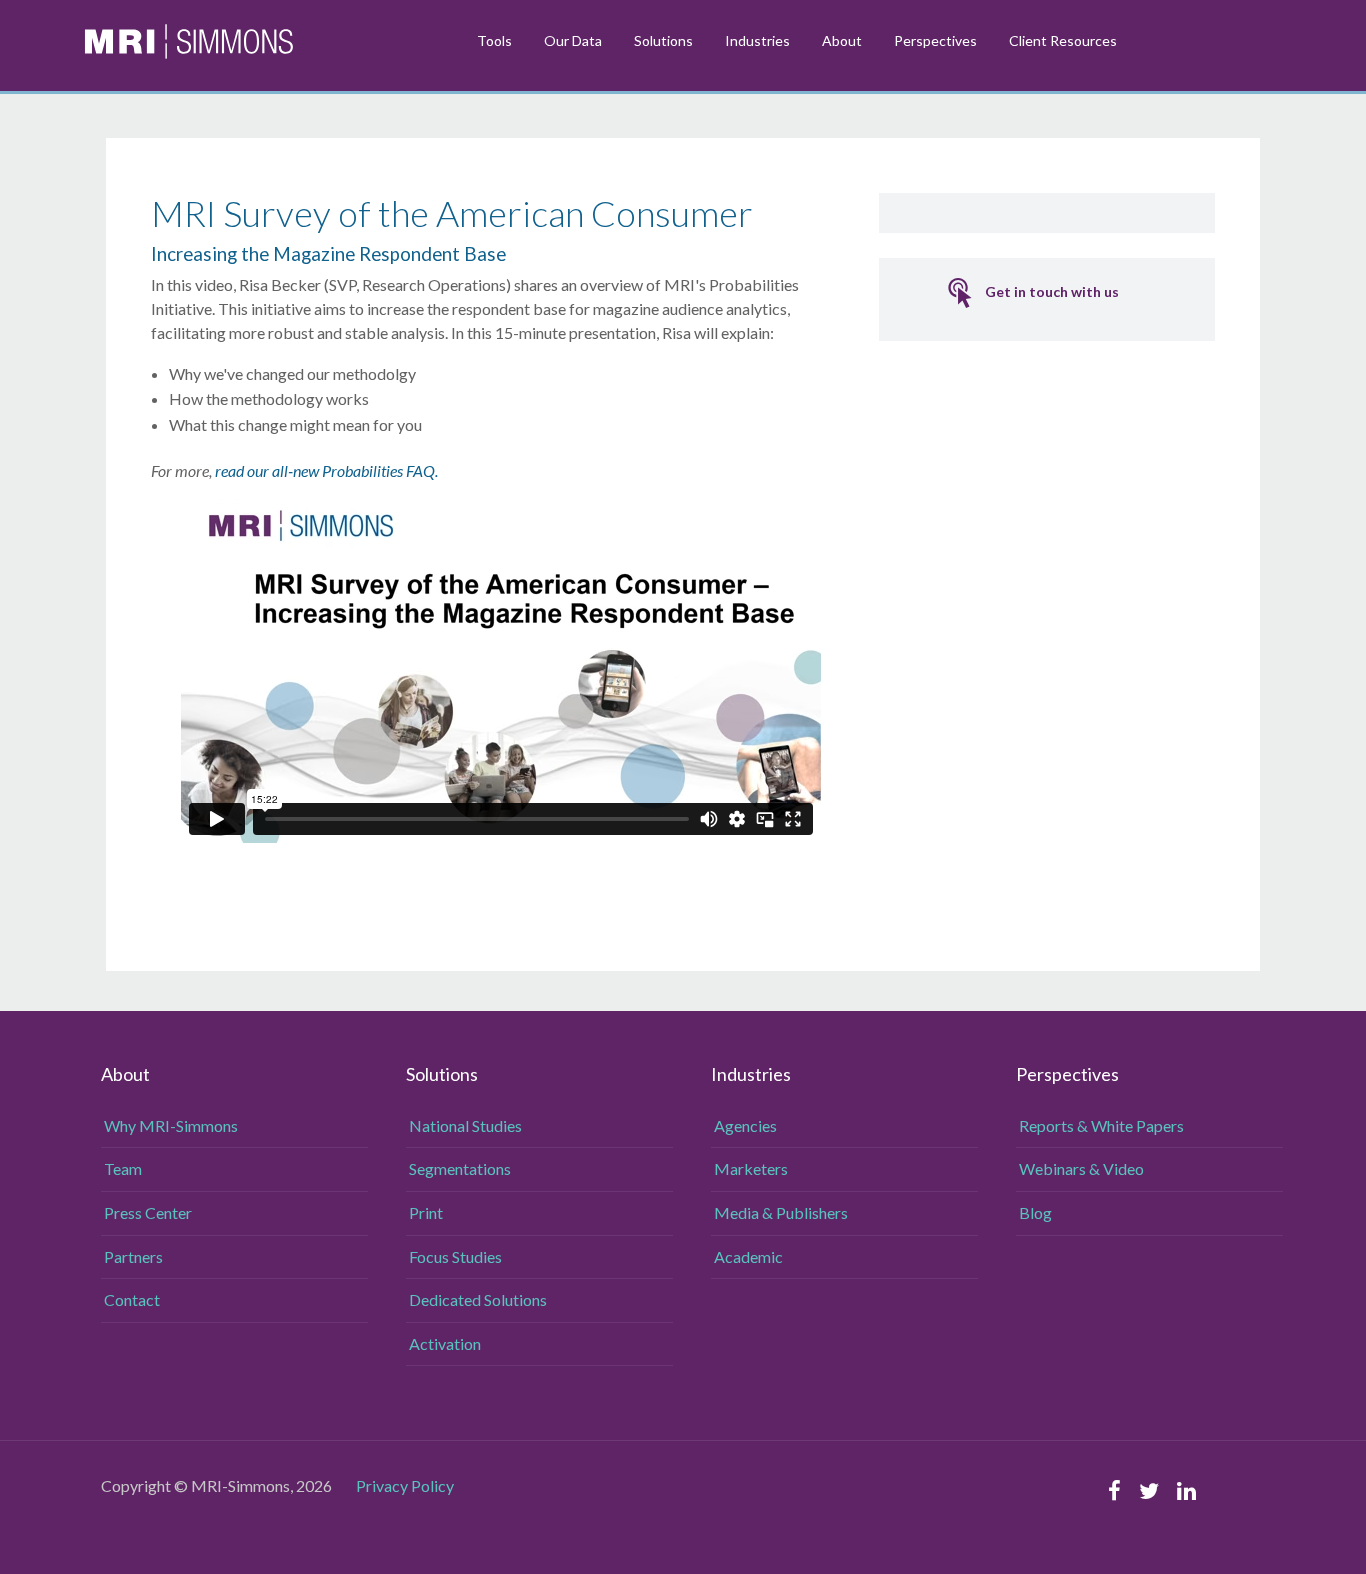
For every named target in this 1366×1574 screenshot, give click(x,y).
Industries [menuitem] (757, 40)
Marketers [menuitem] (751, 1168)
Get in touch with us (1052, 291)
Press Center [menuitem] (148, 1212)
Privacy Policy (405, 1485)
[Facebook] (1114, 1490)
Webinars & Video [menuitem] (1081, 1168)
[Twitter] (1149, 1490)
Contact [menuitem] (132, 1299)
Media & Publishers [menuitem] (781, 1212)
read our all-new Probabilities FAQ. (328, 470)
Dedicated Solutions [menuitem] (478, 1299)
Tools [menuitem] (494, 40)
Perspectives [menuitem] (935, 40)
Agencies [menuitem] (745, 1125)
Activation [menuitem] (445, 1343)
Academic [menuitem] (748, 1256)
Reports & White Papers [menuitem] (1101, 1125)
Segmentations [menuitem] (460, 1168)
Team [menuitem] (123, 1168)
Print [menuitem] (426, 1212)
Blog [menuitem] (1035, 1212)
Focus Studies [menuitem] (455, 1256)
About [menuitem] (842, 40)
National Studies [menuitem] (465, 1125)
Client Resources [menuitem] (1063, 40)
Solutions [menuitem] (663, 40)
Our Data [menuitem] (573, 40)
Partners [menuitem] (133, 1256)
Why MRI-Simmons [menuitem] (171, 1125)
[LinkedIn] (1186, 1490)
